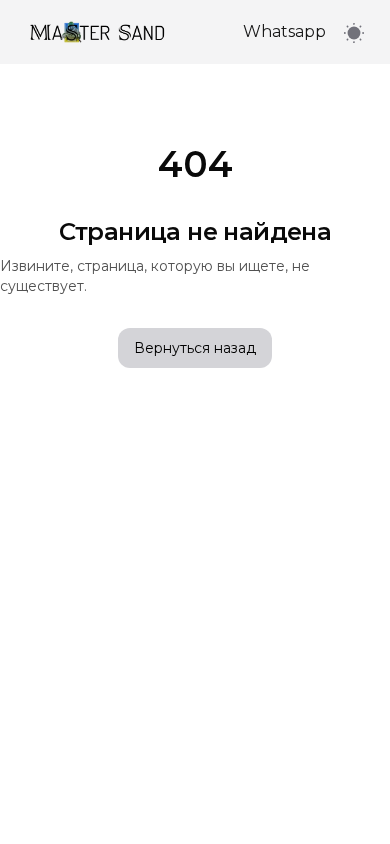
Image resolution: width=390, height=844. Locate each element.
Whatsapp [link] (284, 31)
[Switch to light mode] (354, 32)
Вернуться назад (195, 348)
